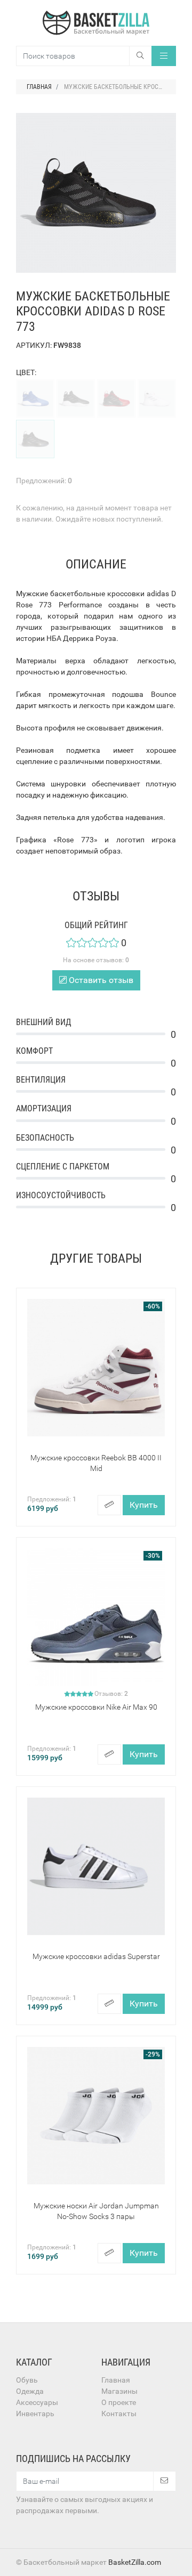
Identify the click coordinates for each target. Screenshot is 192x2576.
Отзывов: (111, 1694)
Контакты (119, 2414)
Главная (116, 2380)
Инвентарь (35, 2414)
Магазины (119, 2391)
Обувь (27, 2380)
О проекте (119, 2402)
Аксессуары (37, 2402)
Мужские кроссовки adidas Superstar (96, 1956)
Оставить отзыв (100, 980)
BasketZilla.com (135, 2562)
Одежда (30, 2391)
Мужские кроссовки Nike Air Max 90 (96, 1707)
